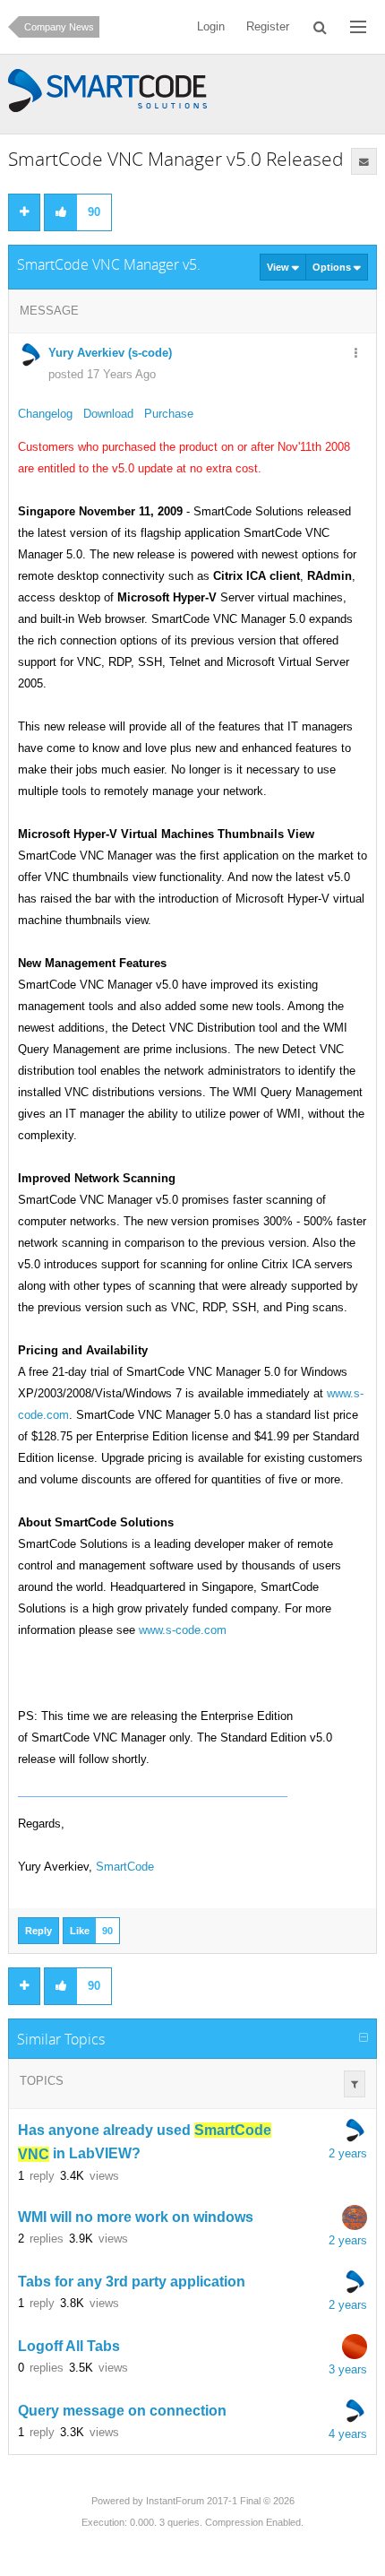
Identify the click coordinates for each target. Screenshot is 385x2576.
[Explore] (358, 27)
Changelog (45, 414)
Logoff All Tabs (69, 2346)
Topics (42, 2081)
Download (108, 414)
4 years (348, 2434)
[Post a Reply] (24, 212)
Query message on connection (122, 2411)
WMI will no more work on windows (136, 2217)
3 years (348, 2369)
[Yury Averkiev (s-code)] (355, 2131)
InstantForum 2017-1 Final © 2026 (220, 2501)
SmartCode (125, 1867)
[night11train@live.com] (355, 2347)
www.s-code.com (183, 1630)
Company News (59, 27)
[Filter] (355, 2084)
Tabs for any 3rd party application (132, 2282)
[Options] (355, 354)
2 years (348, 2153)
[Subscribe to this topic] (364, 161)
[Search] (320, 27)
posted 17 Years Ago (102, 374)
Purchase (169, 414)
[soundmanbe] (355, 2217)
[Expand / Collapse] (364, 2038)
